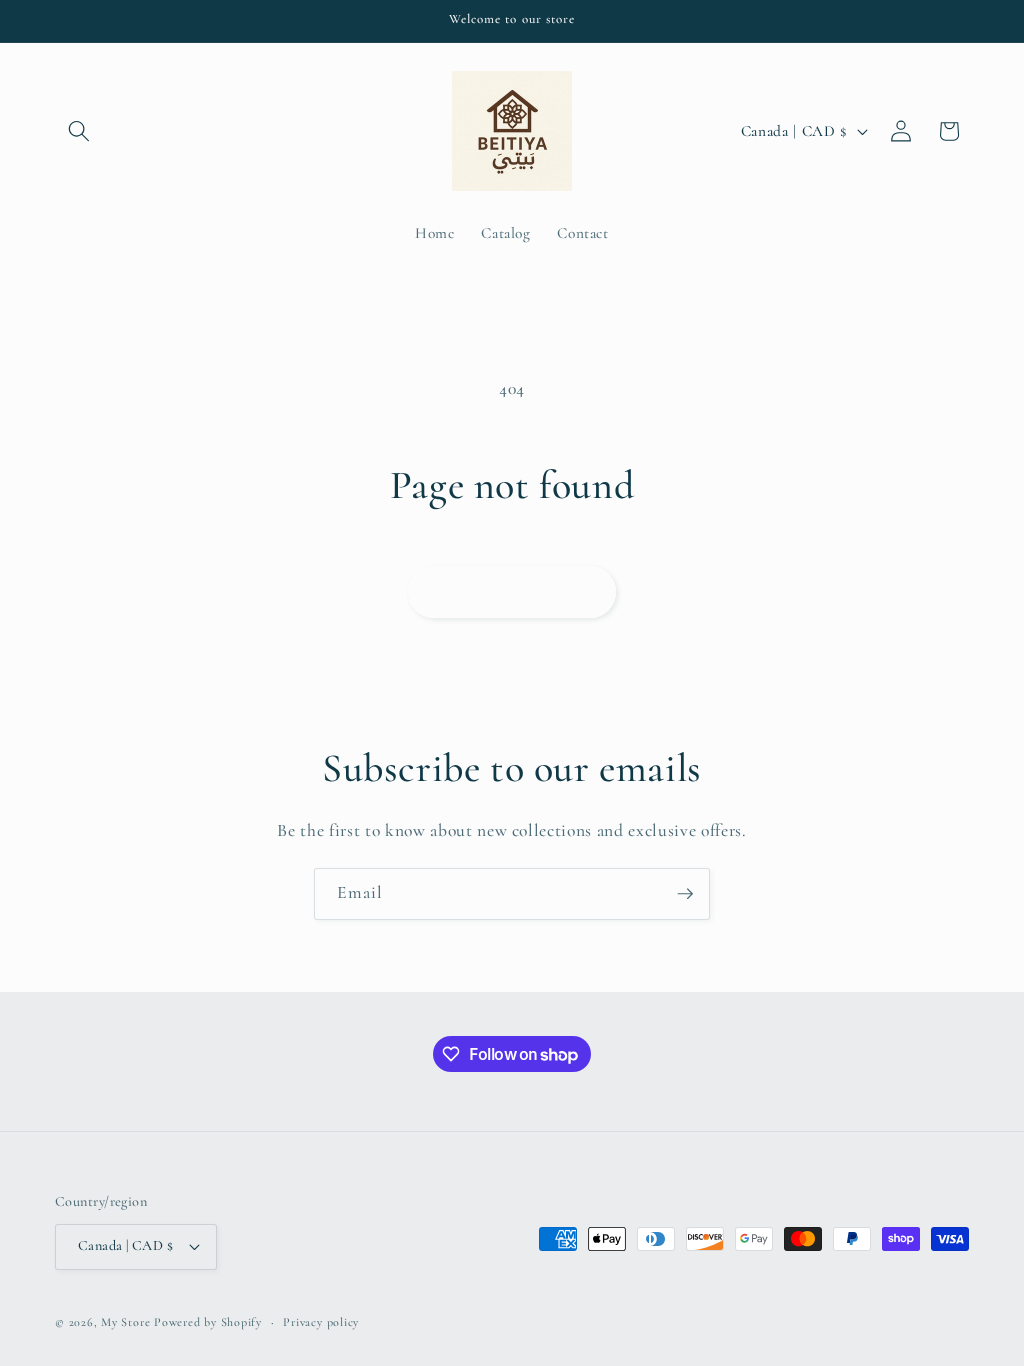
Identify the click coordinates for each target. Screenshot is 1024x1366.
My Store (125, 1322)
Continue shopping (512, 591)
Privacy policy (321, 1322)
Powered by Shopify (208, 1322)
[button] (79, 131)
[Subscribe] (685, 894)
